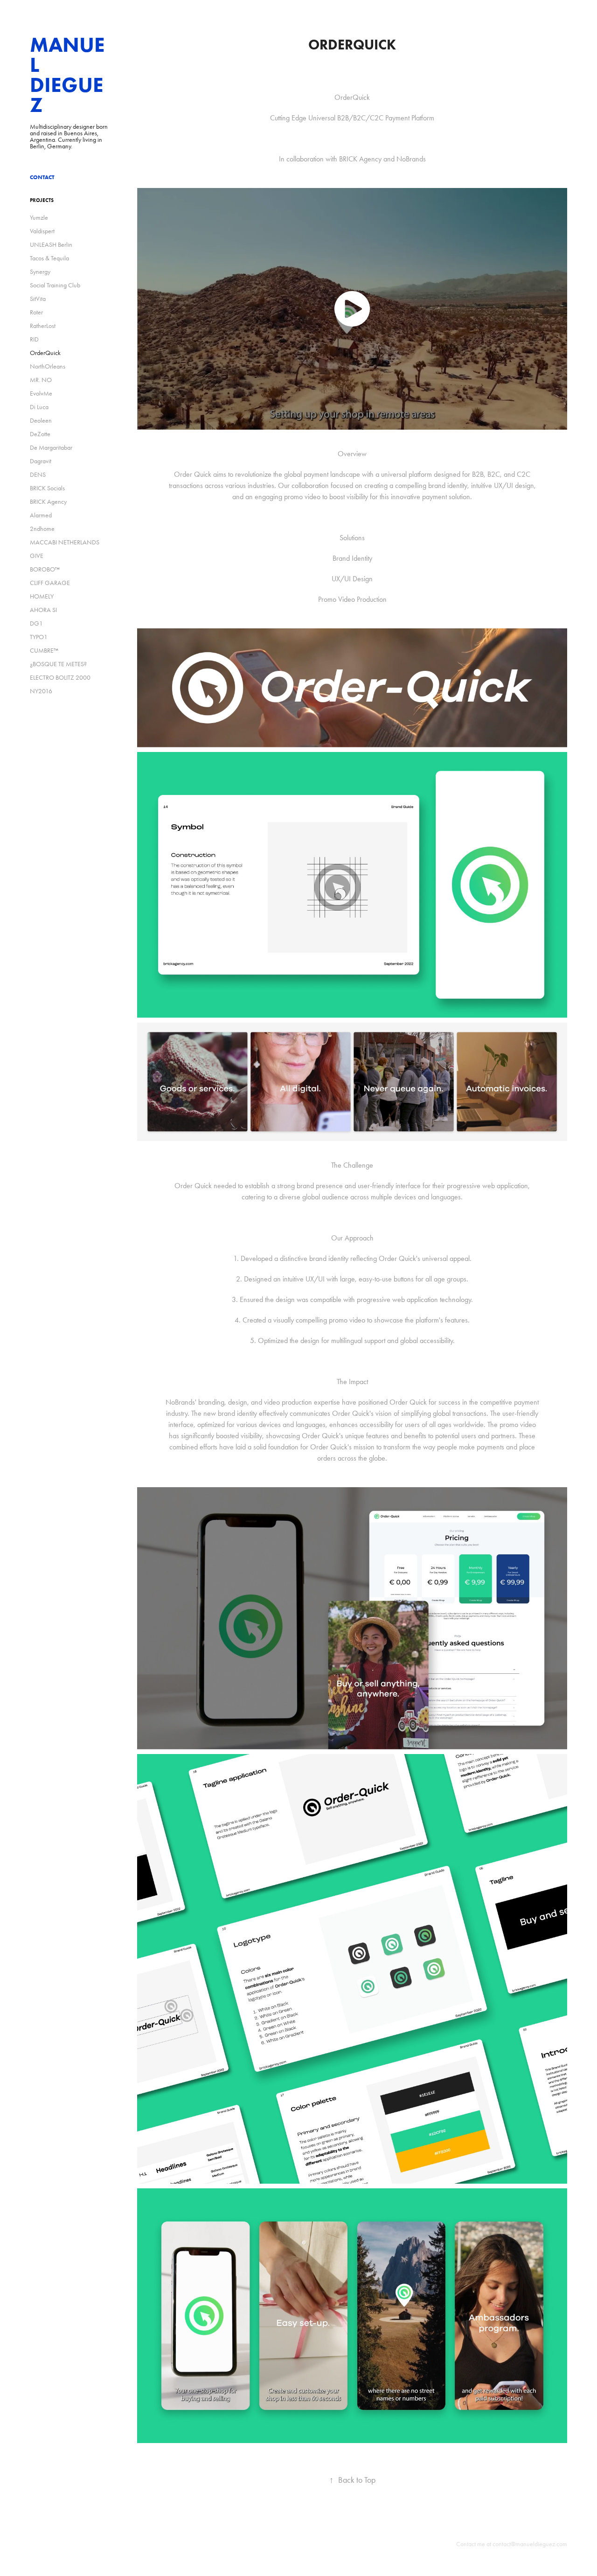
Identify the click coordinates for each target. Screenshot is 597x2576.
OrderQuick (45, 353)
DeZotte (40, 434)
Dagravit (41, 461)
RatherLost (43, 326)
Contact (42, 177)
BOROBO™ (45, 569)
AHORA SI (43, 610)
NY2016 (41, 691)
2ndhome (42, 529)
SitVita (38, 299)
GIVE (37, 556)
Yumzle (39, 218)
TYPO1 (39, 637)
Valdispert (42, 231)
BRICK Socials (47, 488)
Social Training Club (55, 285)
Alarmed (41, 515)
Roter (36, 312)
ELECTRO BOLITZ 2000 (60, 678)
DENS (38, 475)
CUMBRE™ (44, 651)
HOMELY (42, 596)
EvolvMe (41, 393)
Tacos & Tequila (49, 258)
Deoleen (41, 421)
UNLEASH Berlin (51, 245)
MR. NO (41, 380)
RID (34, 339)
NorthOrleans (48, 366)
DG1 (36, 623)
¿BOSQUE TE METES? (58, 664)
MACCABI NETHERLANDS (65, 542)
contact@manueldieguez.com (530, 2544)
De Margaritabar (51, 448)
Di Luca (39, 407)
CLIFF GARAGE (50, 583)
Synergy (40, 272)
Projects (42, 200)
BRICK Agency (48, 502)
